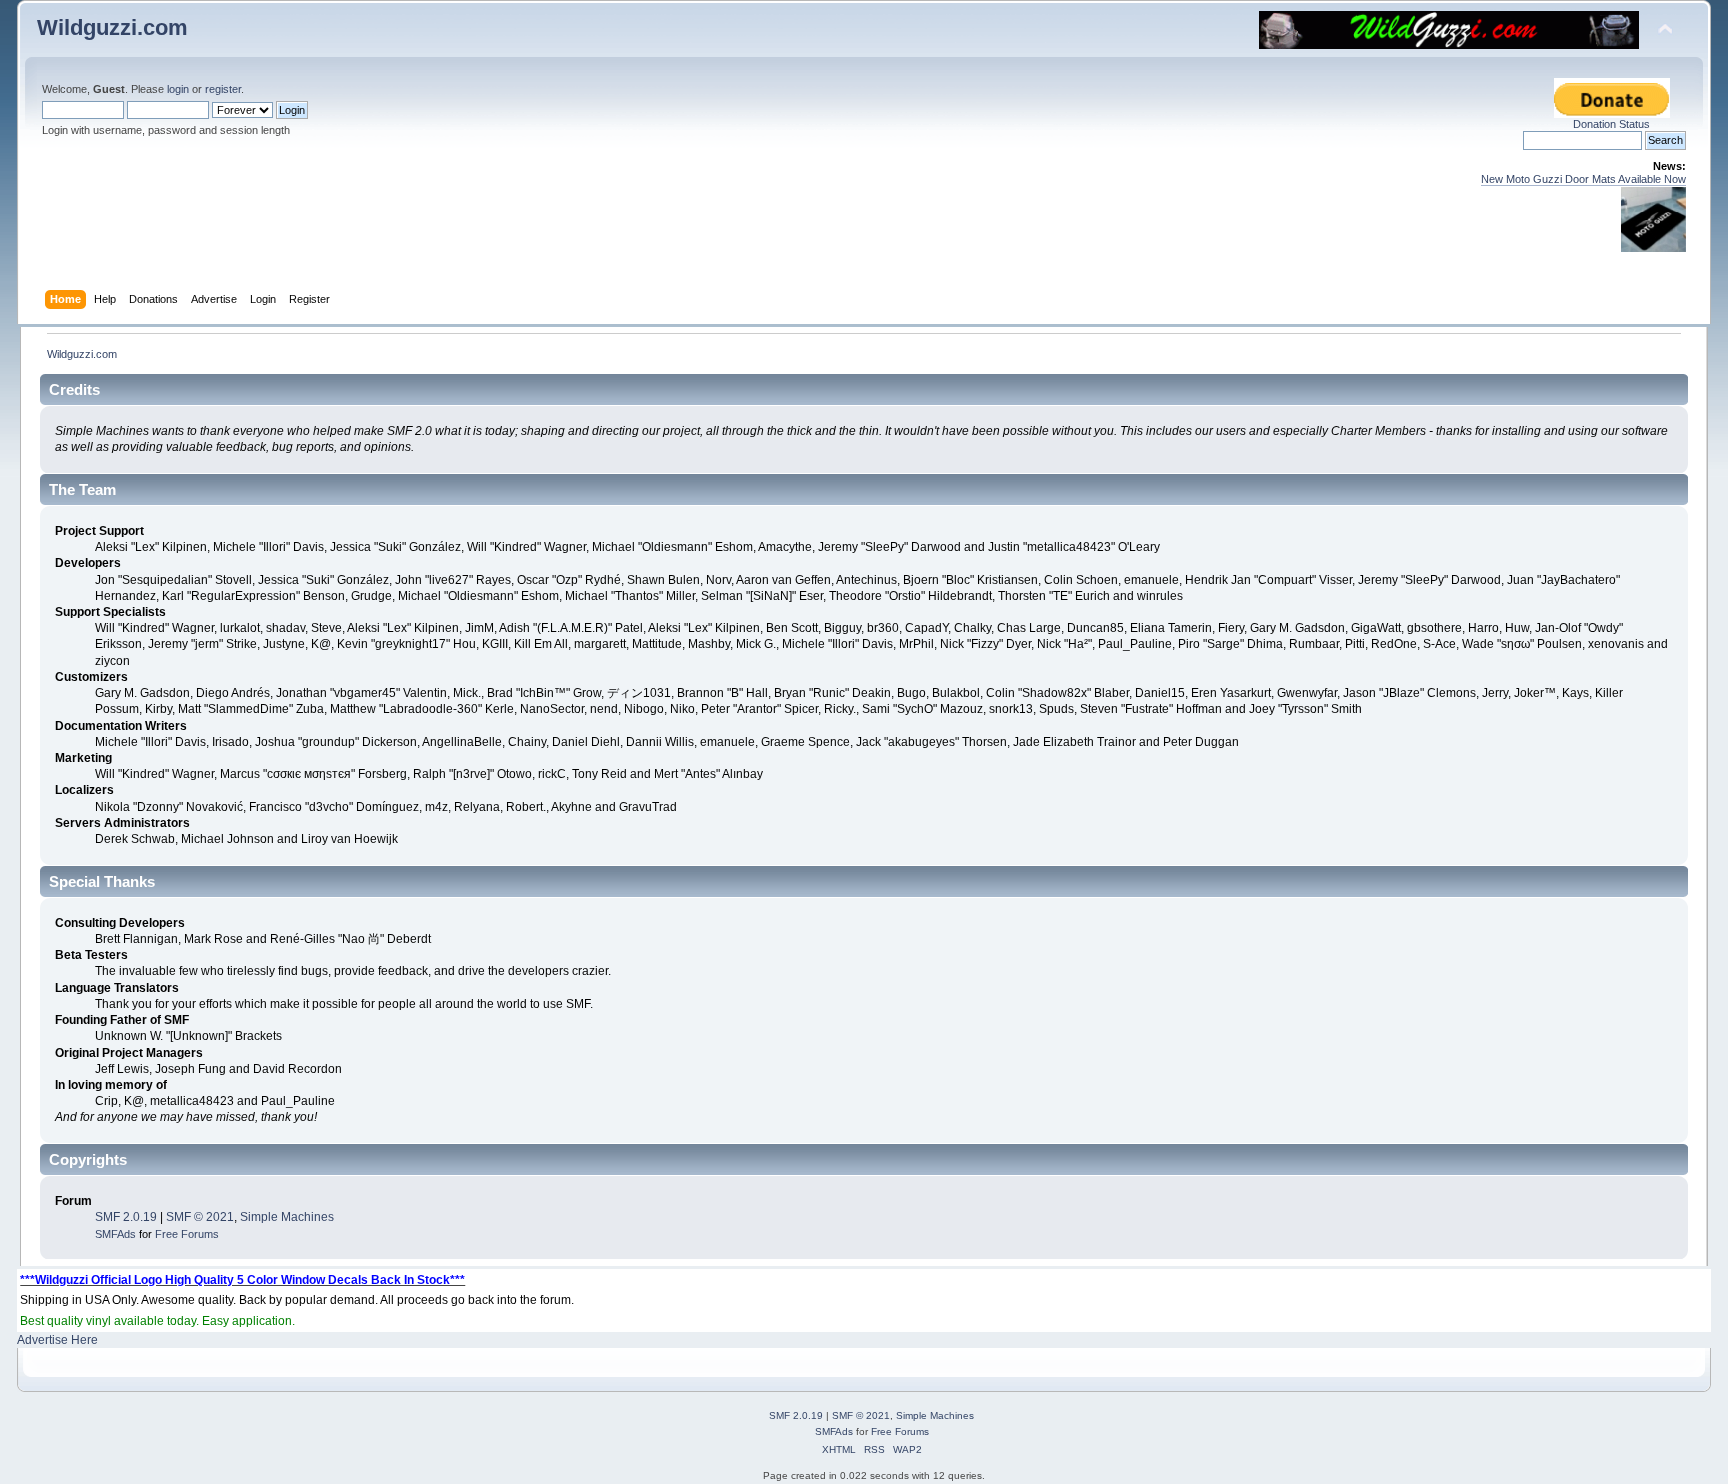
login (178, 89)
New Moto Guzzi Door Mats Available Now (1583, 179)
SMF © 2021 (200, 1217)
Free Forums (187, 1234)
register (223, 89)
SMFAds (115, 1234)
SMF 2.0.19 (126, 1217)
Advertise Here (57, 1340)
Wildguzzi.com (112, 27)
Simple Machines (287, 1217)
